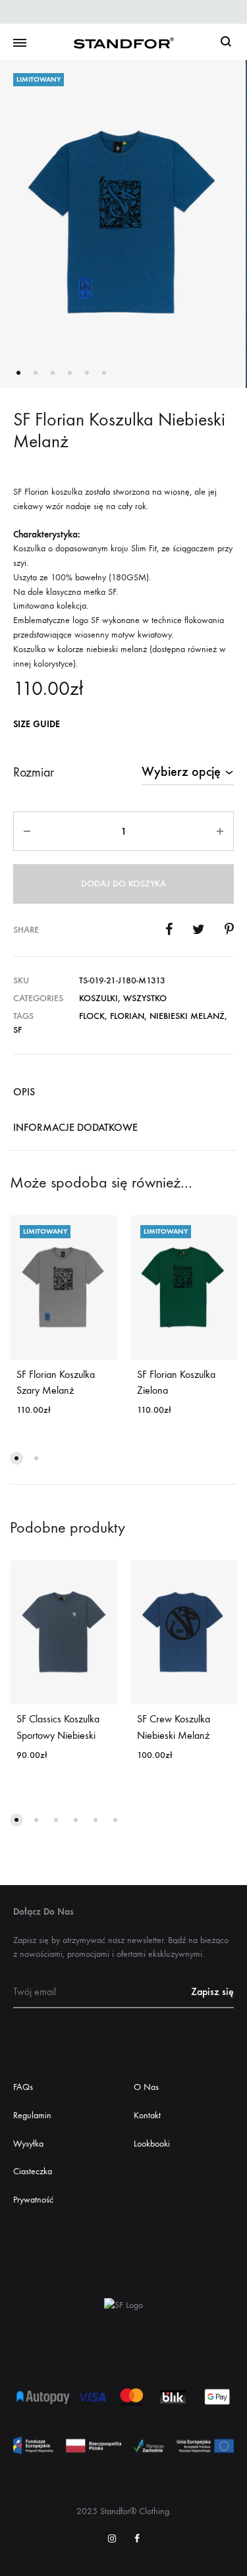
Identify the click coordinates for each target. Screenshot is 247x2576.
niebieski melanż (187, 1016)
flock (92, 1016)
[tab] (123, 1091)
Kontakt (147, 2115)
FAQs (23, 2087)
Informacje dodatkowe (75, 1127)
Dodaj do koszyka (123, 884)
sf (17, 1030)
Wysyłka (28, 2144)
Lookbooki (152, 2144)
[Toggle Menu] (20, 43)
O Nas (146, 2087)
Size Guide (37, 724)
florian (127, 1016)
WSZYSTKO (145, 998)
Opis (24, 1092)
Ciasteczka (33, 2171)
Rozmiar (34, 772)
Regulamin (32, 2115)
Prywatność (33, 2200)
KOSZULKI (98, 998)
